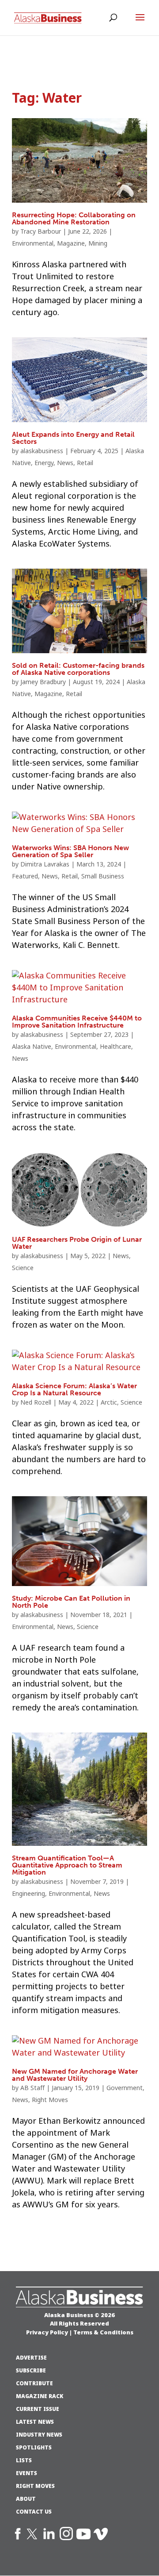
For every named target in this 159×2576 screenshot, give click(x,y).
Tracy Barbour (41, 231)
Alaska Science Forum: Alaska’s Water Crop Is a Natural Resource (74, 1389)
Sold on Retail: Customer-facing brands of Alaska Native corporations (78, 669)
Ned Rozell (36, 1402)
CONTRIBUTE (34, 2383)
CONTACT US (34, 2512)
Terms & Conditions (103, 2332)
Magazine (71, 243)
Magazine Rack (40, 2396)
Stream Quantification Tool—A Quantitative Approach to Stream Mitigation (67, 1865)
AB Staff (32, 2088)
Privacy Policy (47, 2332)
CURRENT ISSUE (38, 2409)
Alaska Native (32, 1047)
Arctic (109, 1402)
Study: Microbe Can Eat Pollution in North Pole (71, 1602)
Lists (24, 2460)
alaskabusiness (42, 451)
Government (125, 2088)
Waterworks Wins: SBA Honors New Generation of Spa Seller (70, 851)
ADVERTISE (31, 2358)
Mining (98, 243)
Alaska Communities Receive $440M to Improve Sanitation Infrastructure (77, 1022)
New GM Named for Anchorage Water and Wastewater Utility (75, 2075)
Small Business (103, 876)
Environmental (33, 243)
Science (23, 1268)
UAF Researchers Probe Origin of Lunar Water (77, 1243)
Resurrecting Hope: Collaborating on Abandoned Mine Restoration (74, 218)
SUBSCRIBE (31, 2371)
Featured (25, 876)
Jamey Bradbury (43, 682)
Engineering (28, 1894)
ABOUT (26, 2499)
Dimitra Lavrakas (45, 864)
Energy (44, 463)
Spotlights (34, 2448)
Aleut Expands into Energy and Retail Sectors (73, 438)
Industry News (39, 2435)
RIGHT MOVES (35, 2486)
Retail (85, 463)
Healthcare (115, 1047)
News (65, 463)
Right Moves (50, 2100)
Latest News (35, 2422)
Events (26, 2473)
